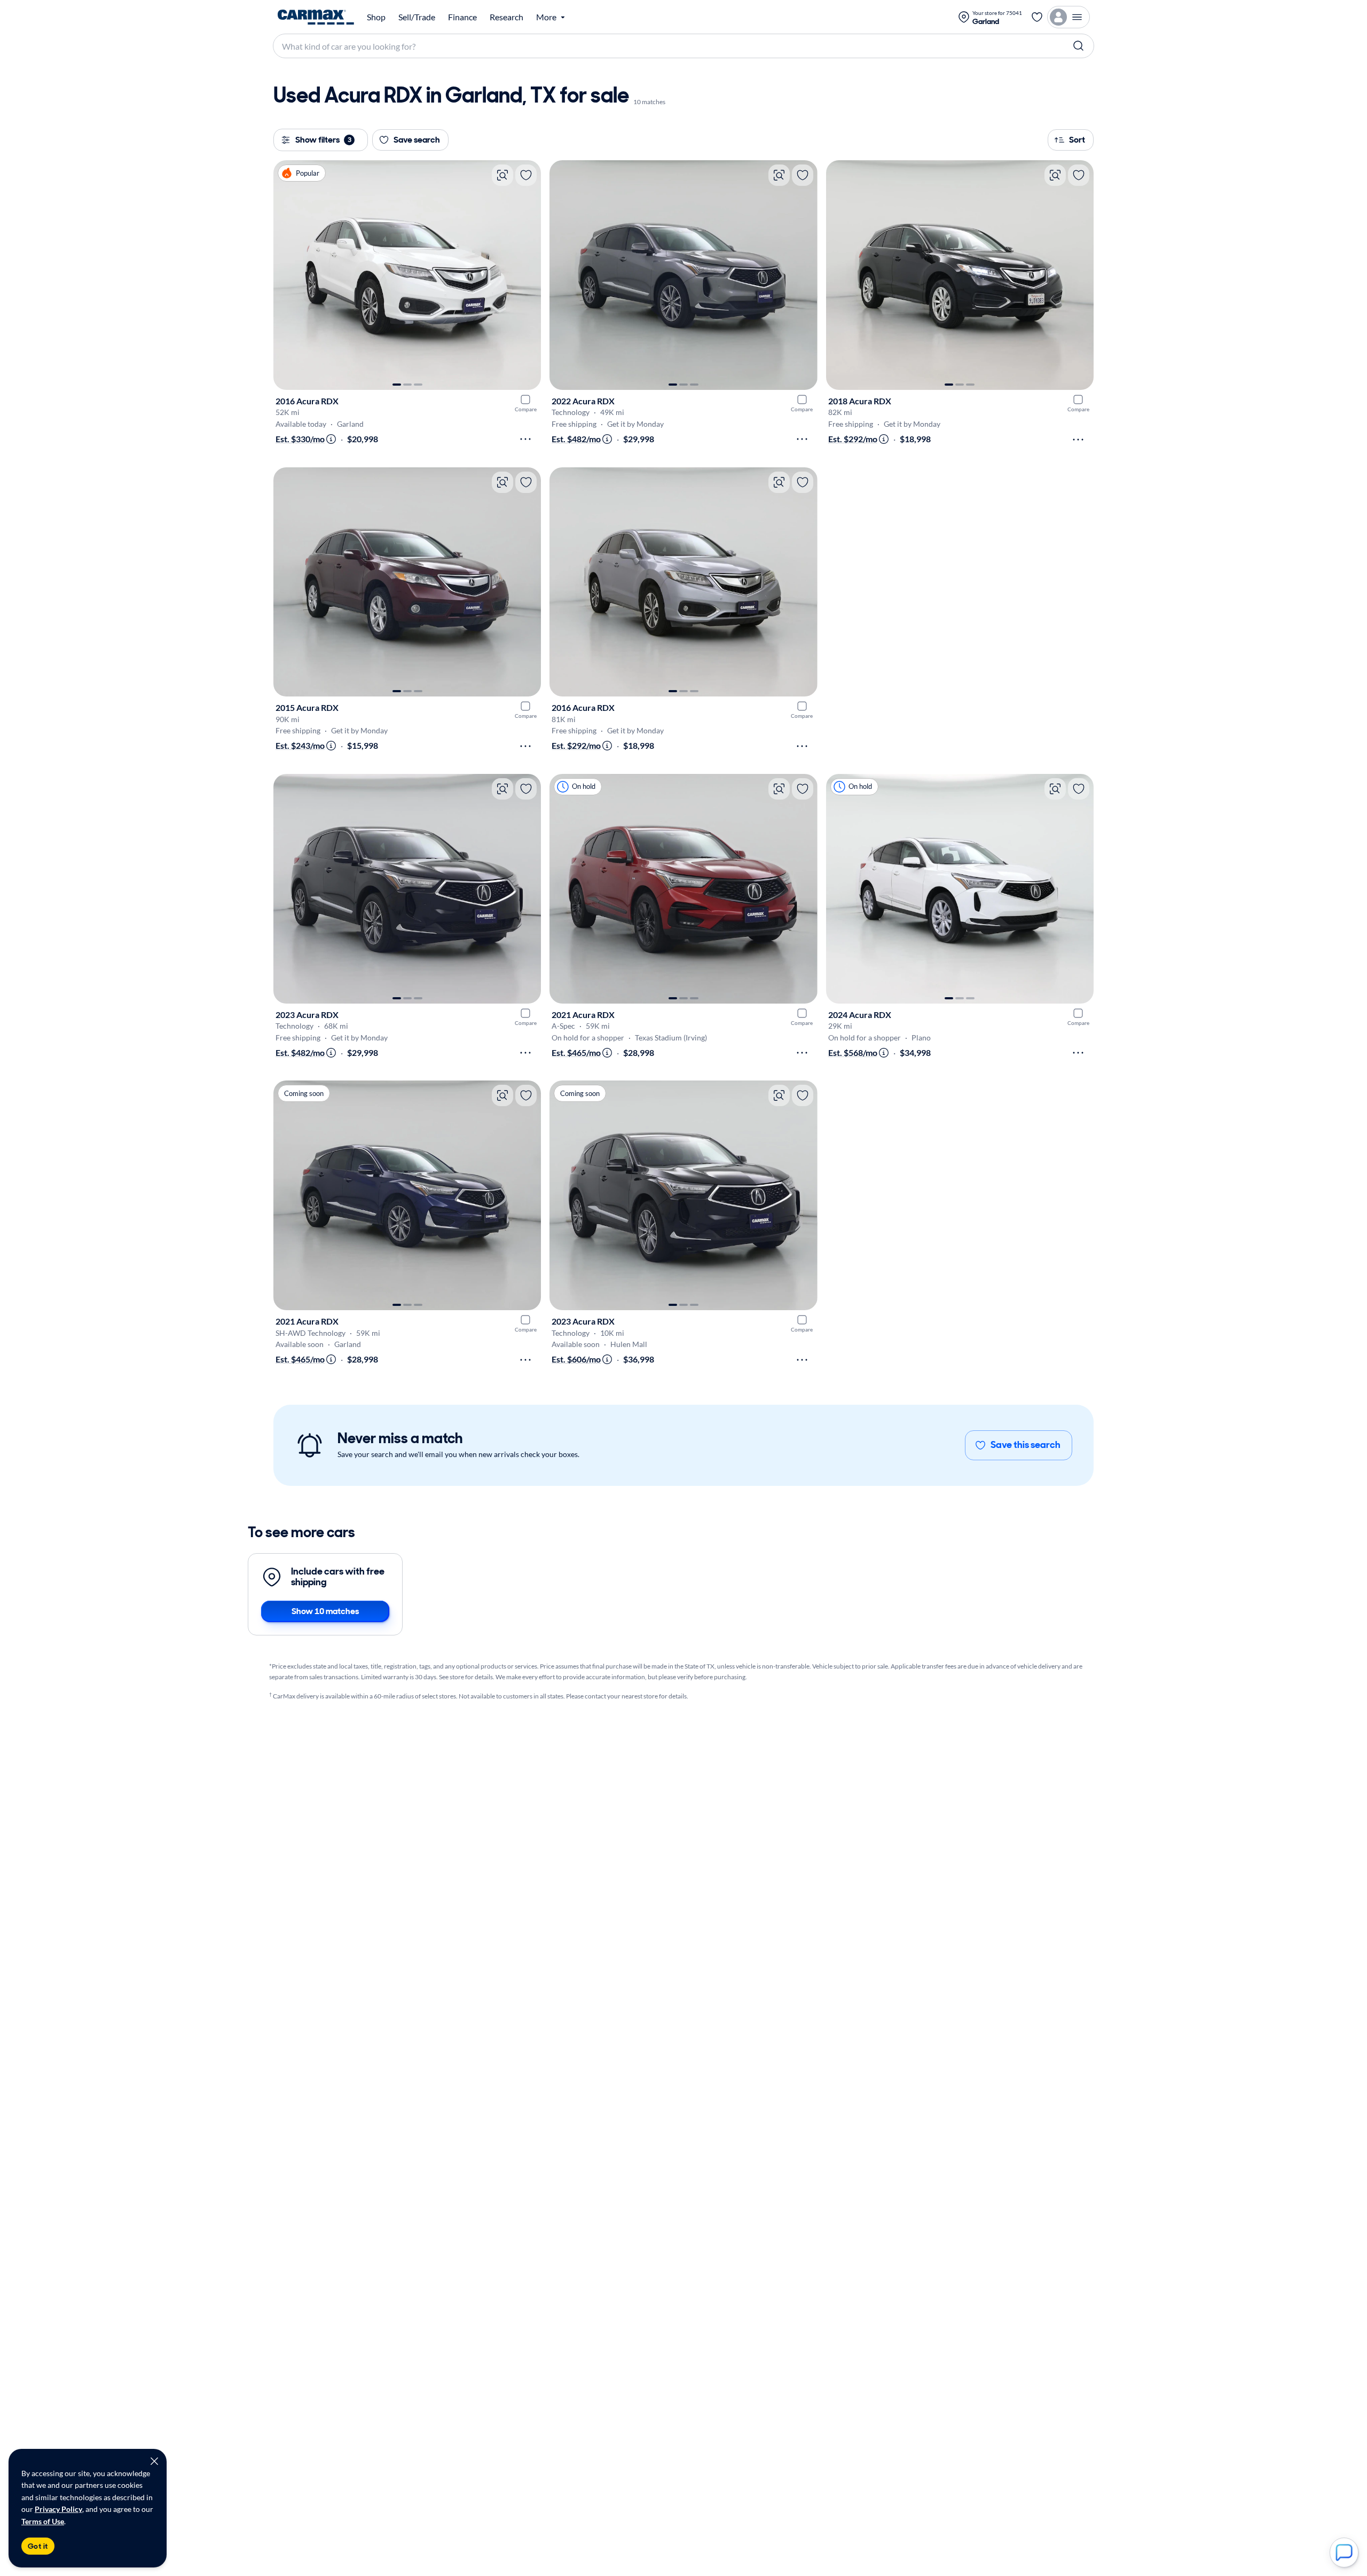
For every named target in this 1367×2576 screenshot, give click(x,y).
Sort (1077, 140)
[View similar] (502, 175)
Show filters (323, 140)
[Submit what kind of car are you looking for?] (1079, 46)
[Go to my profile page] (1069, 17)
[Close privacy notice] (154, 2461)
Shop (376, 17)
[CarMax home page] (316, 17)
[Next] (528, 275)
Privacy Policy (58, 2509)
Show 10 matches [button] (325, 1611)
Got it (38, 2546)
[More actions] (525, 439)
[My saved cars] (1037, 17)
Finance (462, 17)
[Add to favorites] (526, 175)
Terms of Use (43, 2521)
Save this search (1026, 1445)
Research (506, 17)
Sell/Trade (417, 17)
